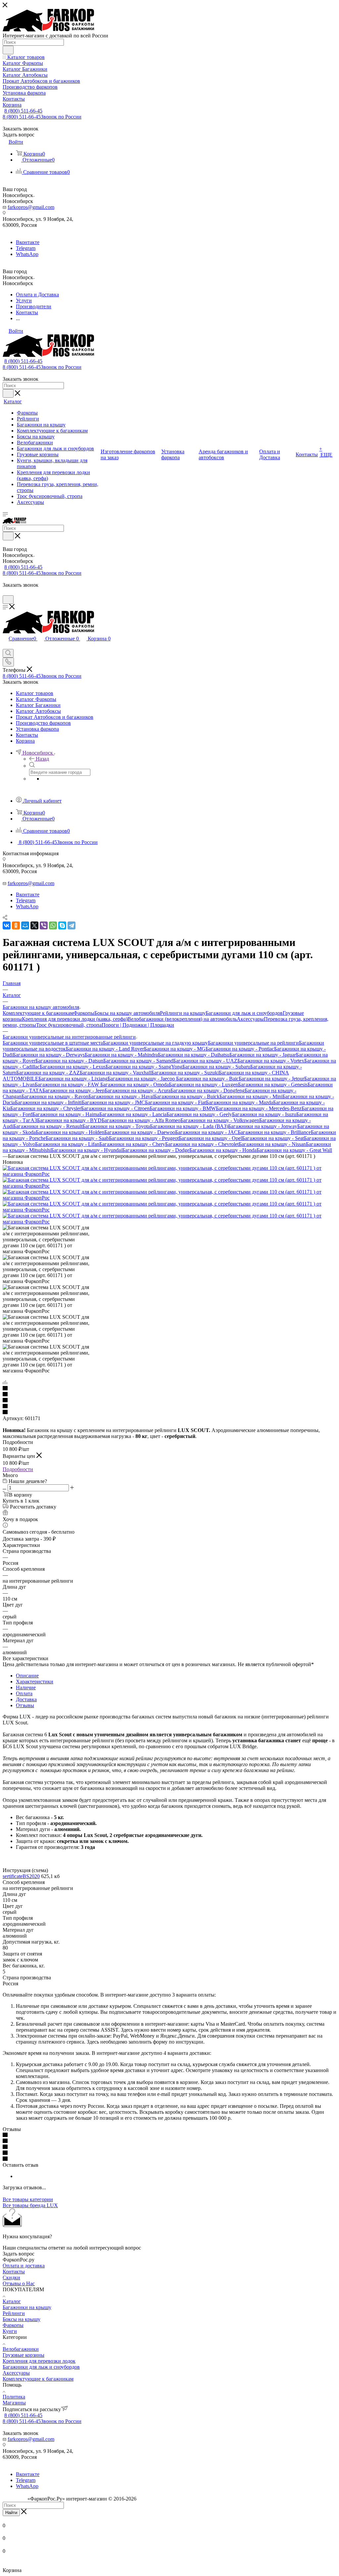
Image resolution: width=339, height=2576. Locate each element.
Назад (42, 759)
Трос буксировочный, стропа (69, 1025)
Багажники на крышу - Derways (49, 1055)
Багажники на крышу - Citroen (115, 1108)
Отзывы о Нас (19, 2283)
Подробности (18, 1469)
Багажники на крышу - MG (175, 1049)
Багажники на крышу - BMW (183, 1108)
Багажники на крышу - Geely (199, 1114)
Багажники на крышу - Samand (138, 1061)
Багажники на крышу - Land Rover (105, 1049)
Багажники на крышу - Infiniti (48, 1102)
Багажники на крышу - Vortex (271, 1061)
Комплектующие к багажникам (38, 1013)
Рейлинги (14, 2313)
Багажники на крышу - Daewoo (140, 1132)
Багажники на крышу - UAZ (205, 1061)
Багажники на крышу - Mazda (240, 1102)
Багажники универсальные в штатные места (53, 1043)
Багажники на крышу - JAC (206, 1132)
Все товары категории (28, 2199)
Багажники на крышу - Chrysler (46, 1108)
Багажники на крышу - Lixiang (73, 1079)
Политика (14, 2397)
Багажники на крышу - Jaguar (263, 1055)
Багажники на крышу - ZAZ (48, 1073)
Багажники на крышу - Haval (121, 1096)
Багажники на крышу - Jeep (73, 1090)
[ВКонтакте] (7, 925)
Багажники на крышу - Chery (132, 1144)
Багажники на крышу (27, 2307)
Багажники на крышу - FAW (68, 1085)
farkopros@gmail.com (31, 207)
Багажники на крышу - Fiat (175, 1102)
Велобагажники (21, 2349)
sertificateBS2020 (21, 1876)
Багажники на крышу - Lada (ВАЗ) (189, 1126)
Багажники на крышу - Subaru (216, 1067)
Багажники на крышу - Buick (187, 1096)
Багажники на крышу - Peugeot (144, 1138)
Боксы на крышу (22, 2319)
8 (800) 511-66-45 (23, 111)
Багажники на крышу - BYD (69, 1120)
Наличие (26, 1687)
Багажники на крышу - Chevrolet (202, 1144)
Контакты (14, 2272)
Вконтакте (28, 242)
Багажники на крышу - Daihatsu (194, 1055)
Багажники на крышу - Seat (273, 1138)
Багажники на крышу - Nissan (272, 1144)
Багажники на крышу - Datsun (69, 1061)
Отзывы (25, 1705)
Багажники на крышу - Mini (251, 1096)
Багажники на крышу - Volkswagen (220, 1120)
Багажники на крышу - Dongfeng (208, 1090)
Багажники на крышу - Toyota (116, 1126)
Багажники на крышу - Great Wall (294, 1150)
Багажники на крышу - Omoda (135, 1085)
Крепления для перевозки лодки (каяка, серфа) (75, 1019)
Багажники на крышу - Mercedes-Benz (259, 1108)
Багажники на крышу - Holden (70, 1132)
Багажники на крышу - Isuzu (264, 1114)
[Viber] (44, 925)
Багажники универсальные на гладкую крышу (155, 1043)
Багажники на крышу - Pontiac (240, 1049)
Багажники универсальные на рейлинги (253, 1043)
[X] (34, 925)
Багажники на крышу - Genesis (273, 1085)
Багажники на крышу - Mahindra (121, 1055)
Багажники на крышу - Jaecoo (142, 1079)
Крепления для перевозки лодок (39, 2361)
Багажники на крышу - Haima (66, 1114)
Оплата (24, 1693)
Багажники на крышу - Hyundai (87, 1150)
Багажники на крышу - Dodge (156, 1150)
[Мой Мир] (25, 925)
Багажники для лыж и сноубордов (244, 1013)
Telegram (26, 248)
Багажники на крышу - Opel (210, 1138)
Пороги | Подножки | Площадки (138, 1025)
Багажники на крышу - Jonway (263, 1126)
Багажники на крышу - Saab (77, 1138)
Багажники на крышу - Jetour (271, 1079)
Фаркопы (84, 1013)
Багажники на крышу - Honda (223, 1150)
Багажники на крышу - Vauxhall (116, 1073)
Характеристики (35, 1682)
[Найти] (8, 50)
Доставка (26, 1699)
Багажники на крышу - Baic (207, 1079)
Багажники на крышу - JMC (113, 1102)
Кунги (10, 2331)
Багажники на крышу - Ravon (55, 1096)
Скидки (11, 2278)
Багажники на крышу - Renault (48, 1126)
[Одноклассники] (16, 925)
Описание (27, 1676)
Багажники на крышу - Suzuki (185, 1073)
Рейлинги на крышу (183, 1013)
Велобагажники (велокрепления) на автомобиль (182, 1019)
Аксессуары (250, 1019)
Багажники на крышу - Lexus (73, 1067)
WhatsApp (27, 254)
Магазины (14, 2403)
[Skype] (62, 925)
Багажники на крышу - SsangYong (144, 1067)
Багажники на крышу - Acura (138, 1090)
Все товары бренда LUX (30, 2205)
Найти (11, 2513)
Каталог (12, 2301)
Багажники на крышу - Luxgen (203, 1085)
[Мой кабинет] (6, 592)
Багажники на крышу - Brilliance (274, 1132)
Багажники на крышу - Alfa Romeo (141, 1120)
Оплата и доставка (24, 2266)
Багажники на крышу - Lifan (67, 1144)
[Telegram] (72, 925)
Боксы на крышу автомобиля (127, 1013)
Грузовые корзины (24, 2355)
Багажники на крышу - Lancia (133, 1114)
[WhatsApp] (53, 925)
